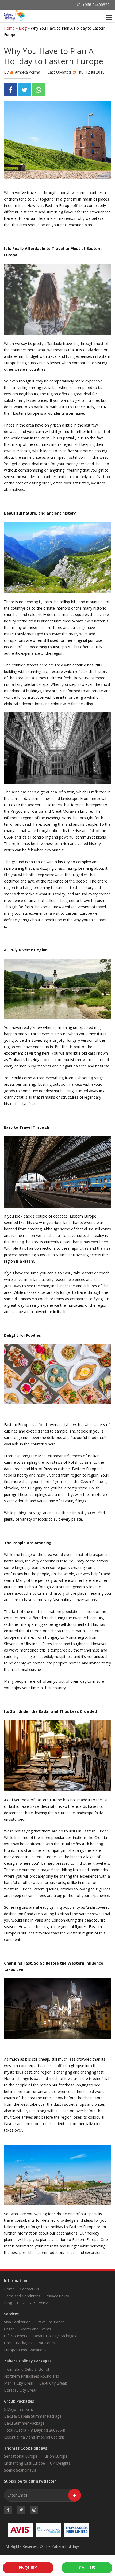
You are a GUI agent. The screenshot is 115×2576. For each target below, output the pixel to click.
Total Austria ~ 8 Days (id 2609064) (35, 2430)
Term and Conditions (22, 2296)
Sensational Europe (21, 2456)
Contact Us (29, 2289)
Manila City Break (19, 2383)
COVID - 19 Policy (32, 2303)
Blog (23, 28)
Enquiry (28, 2568)
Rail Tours (46, 2343)
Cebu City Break (53, 2383)
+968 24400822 (96, 5)
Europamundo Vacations (25, 2350)
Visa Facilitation (17, 2322)
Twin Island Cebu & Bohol (26, 2369)
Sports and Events (35, 2329)
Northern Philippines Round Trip (32, 2376)
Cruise (9, 2329)
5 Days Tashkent (19, 2409)
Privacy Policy (57, 2296)
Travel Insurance (50, 2322)
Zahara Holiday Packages (54, 2336)
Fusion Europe (55, 2456)
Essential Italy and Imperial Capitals (34, 2437)
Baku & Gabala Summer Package (33, 2416)
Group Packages (18, 2343)
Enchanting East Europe (24, 2463)
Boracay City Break (21, 2390)
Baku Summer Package (24, 2423)
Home (9, 28)
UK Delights (60, 2463)
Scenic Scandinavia (20, 2470)
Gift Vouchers (16, 2336)
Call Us (87, 2568)
